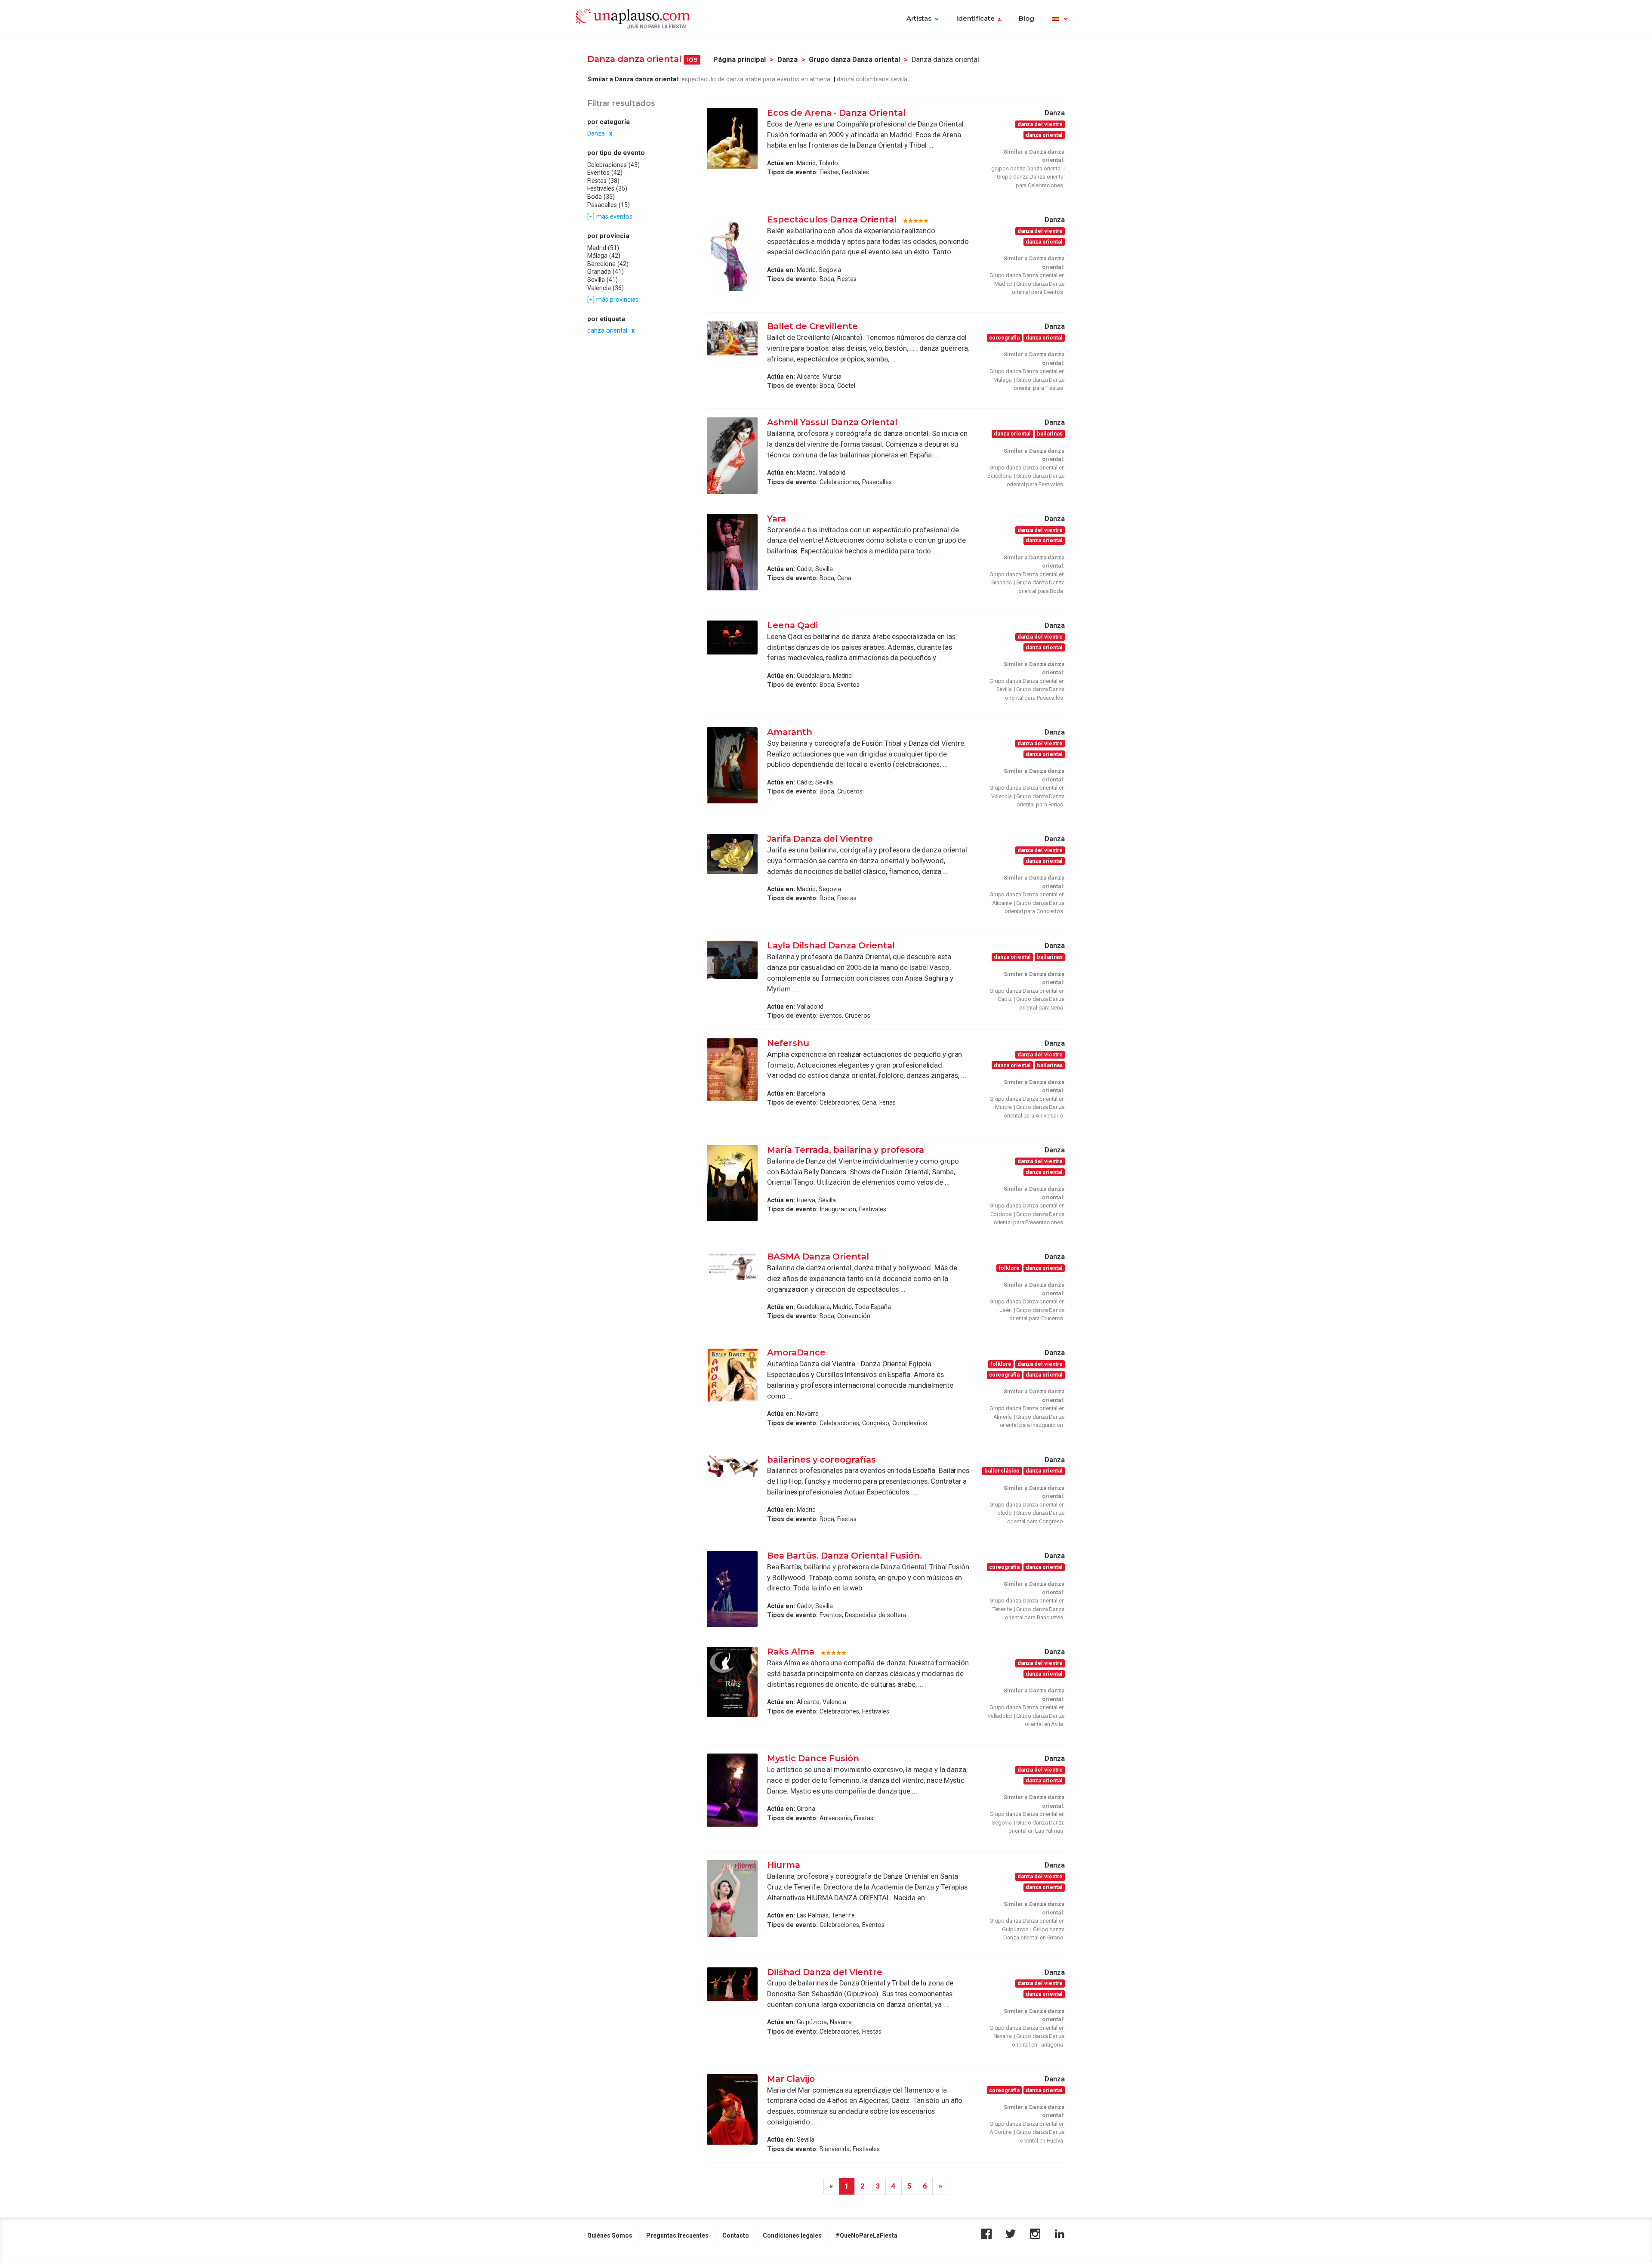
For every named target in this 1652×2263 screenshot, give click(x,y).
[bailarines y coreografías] (732, 1466)
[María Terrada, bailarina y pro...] (732, 1183)
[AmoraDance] (732, 1374)
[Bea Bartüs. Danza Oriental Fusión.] (732, 1589)
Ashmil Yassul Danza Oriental (832, 422)
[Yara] (732, 552)
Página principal (740, 60)
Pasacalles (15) (609, 205)
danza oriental (607, 330)
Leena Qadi (792, 625)
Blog (1026, 19)
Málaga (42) (604, 256)
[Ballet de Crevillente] (732, 338)
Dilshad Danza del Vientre (825, 1972)
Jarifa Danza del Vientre (821, 839)
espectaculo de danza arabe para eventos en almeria (757, 79)
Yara (777, 519)
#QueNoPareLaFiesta (866, 2235)
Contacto (736, 2235)
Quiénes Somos (610, 2235)
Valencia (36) (606, 287)
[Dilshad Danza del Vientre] (732, 1984)
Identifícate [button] (975, 19)
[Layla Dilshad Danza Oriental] (732, 960)
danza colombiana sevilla (872, 79)
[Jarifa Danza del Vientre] (732, 854)
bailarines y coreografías (821, 1460)
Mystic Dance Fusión (813, 1758)
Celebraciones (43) (613, 165)
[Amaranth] (732, 765)
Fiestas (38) (603, 181)
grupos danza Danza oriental (1026, 168)
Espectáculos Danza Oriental (832, 219)
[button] (1060, 19)
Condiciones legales (792, 2235)
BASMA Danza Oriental (818, 1257)
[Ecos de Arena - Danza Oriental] (732, 139)
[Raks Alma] (732, 1682)
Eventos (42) (605, 173)
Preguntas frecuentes (677, 2235)
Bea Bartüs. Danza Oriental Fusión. (846, 1556)
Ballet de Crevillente (812, 326)
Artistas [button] (919, 19)
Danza (787, 60)
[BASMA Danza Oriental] (732, 1266)
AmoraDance (797, 1352)
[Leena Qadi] (732, 638)
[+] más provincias (613, 299)
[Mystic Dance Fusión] (732, 1790)
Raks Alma (791, 1652)
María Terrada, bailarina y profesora (846, 1150)
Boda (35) (601, 197)
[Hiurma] (732, 1898)
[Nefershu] (732, 1070)
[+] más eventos (610, 216)
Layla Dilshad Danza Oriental (831, 945)
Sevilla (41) (603, 280)
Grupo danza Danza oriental (854, 60)
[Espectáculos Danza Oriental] (732, 253)
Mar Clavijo (791, 2079)
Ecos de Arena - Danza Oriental (836, 113)
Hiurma (784, 1865)
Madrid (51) (603, 247)
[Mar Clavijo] (732, 2109)
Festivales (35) (607, 188)
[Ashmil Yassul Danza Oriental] (732, 455)
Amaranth (790, 732)
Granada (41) (606, 272)
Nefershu (788, 1043)
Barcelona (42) (608, 264)
